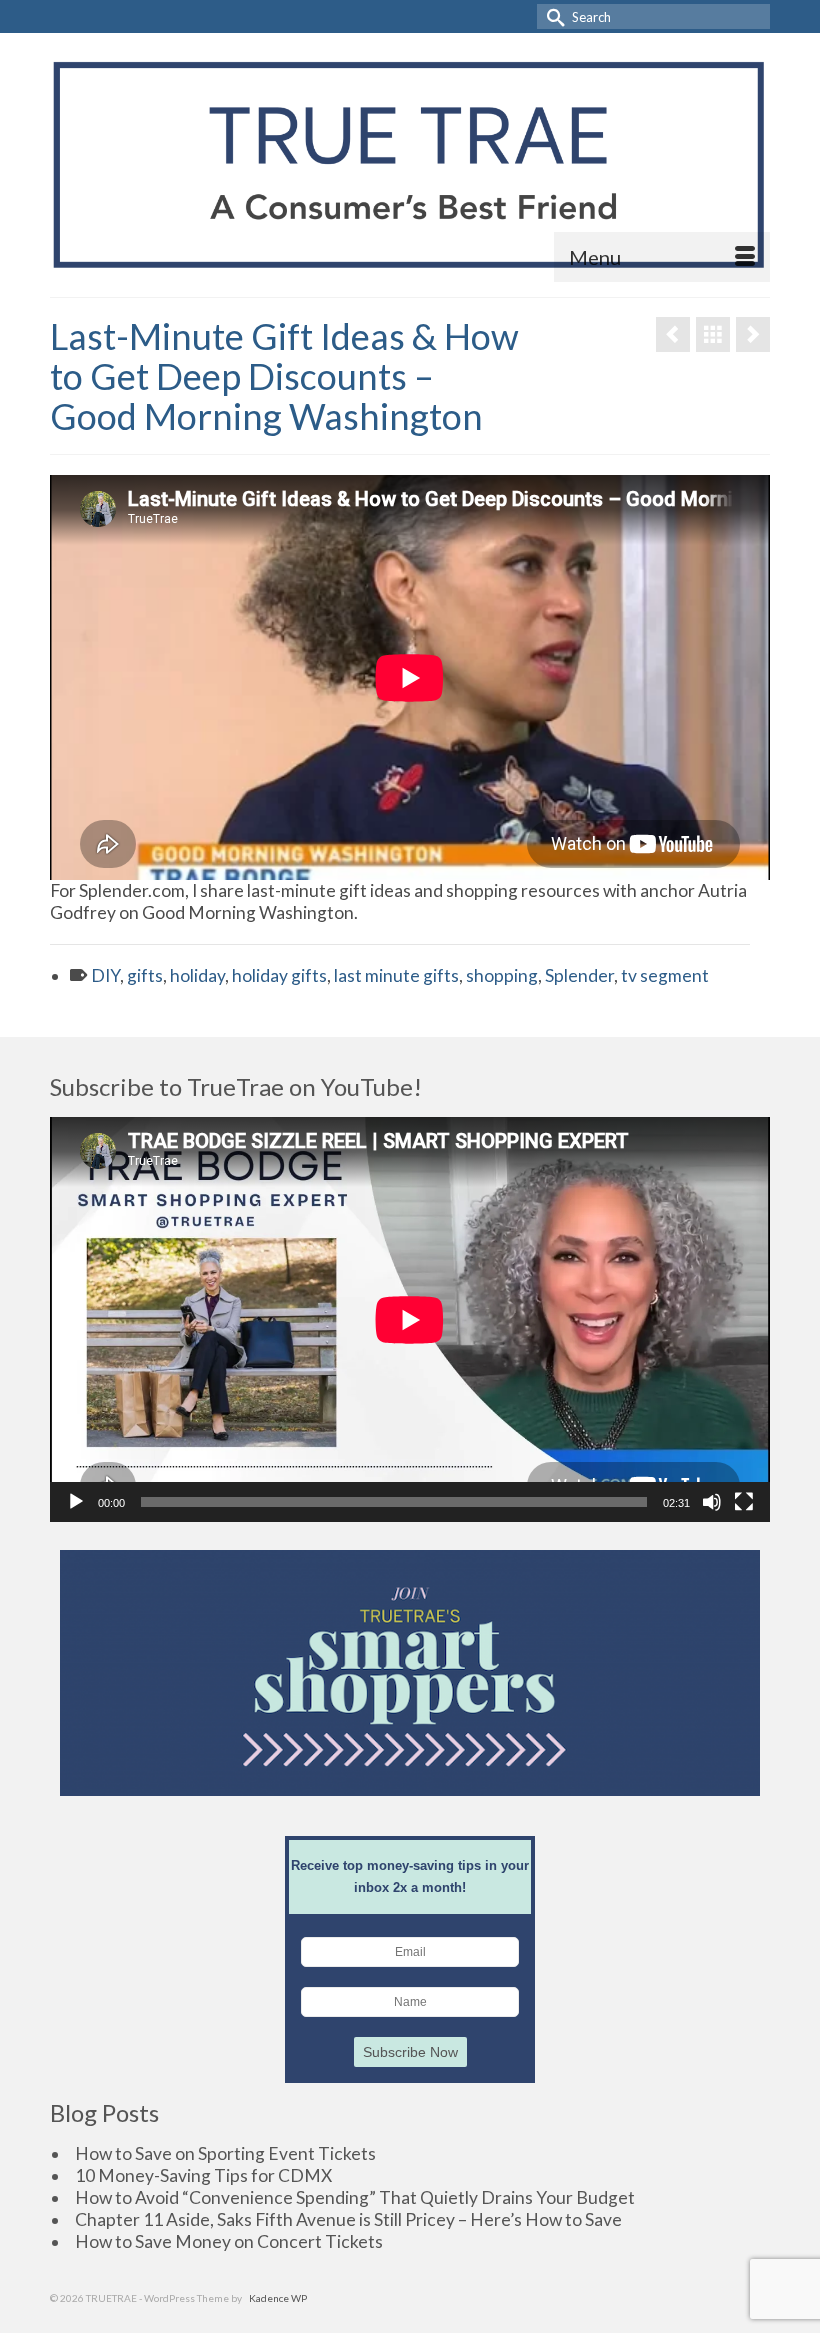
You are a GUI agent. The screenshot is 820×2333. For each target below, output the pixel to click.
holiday (197, 975)
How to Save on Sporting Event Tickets (225, 2153)
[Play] (76, 1502)
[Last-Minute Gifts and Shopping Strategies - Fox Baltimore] (673, 334)
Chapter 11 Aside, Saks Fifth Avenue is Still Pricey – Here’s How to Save (348, 2219)
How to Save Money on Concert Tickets (229, 2241)
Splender (579, 975)
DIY (105, 975)
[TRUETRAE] (409, 164)
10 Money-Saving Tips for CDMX (203, 2175)
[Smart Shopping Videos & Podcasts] (713, 334)
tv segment (665, 975)
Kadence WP (278, 2298)
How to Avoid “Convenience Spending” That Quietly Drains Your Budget (355, 2197)
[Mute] (712, 1502)
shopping (502, 975)
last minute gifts (396, 975)
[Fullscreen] (744, 1502)
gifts (145, 975)
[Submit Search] (552, 16)
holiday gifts (279, 975)
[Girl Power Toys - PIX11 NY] (753, 334)
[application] (410, 1319)
